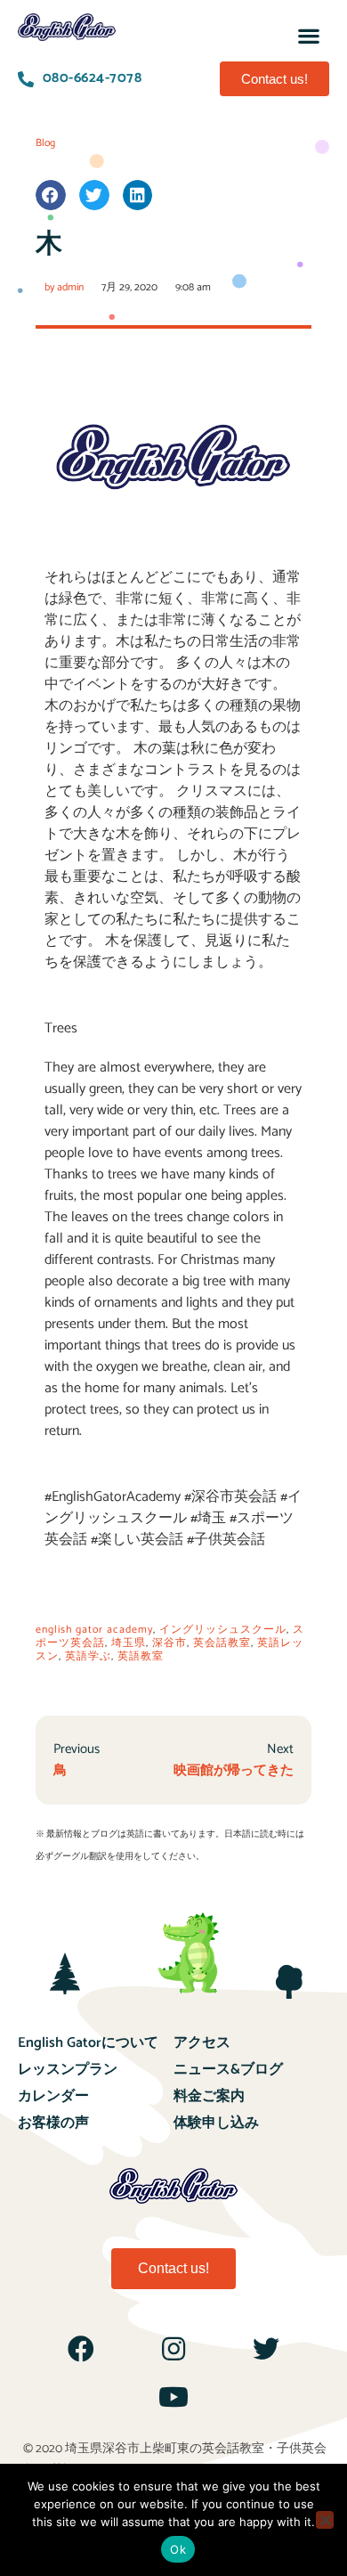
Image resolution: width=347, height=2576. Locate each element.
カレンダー (53, 2096)
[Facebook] (81, 2349)
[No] (325, 2520)
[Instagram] (173, 2349)
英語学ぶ (88, 1656)
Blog (45, 143)
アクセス (202, 2043)
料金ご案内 (209, 2096)
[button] (309, 35)
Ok (178, 2549)
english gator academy (94, 1630)
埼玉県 (129, 1643)
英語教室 (141, 1656)
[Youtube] (173, 2397)
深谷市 (169, 1643)
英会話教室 (222, 1643)
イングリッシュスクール (223, 1630)
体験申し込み (216, 2123)
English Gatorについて (88, 2043)
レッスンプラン (68, 2070)
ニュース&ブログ (228, 2070)
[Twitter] (266, 2349)
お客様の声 (53, 2123)
